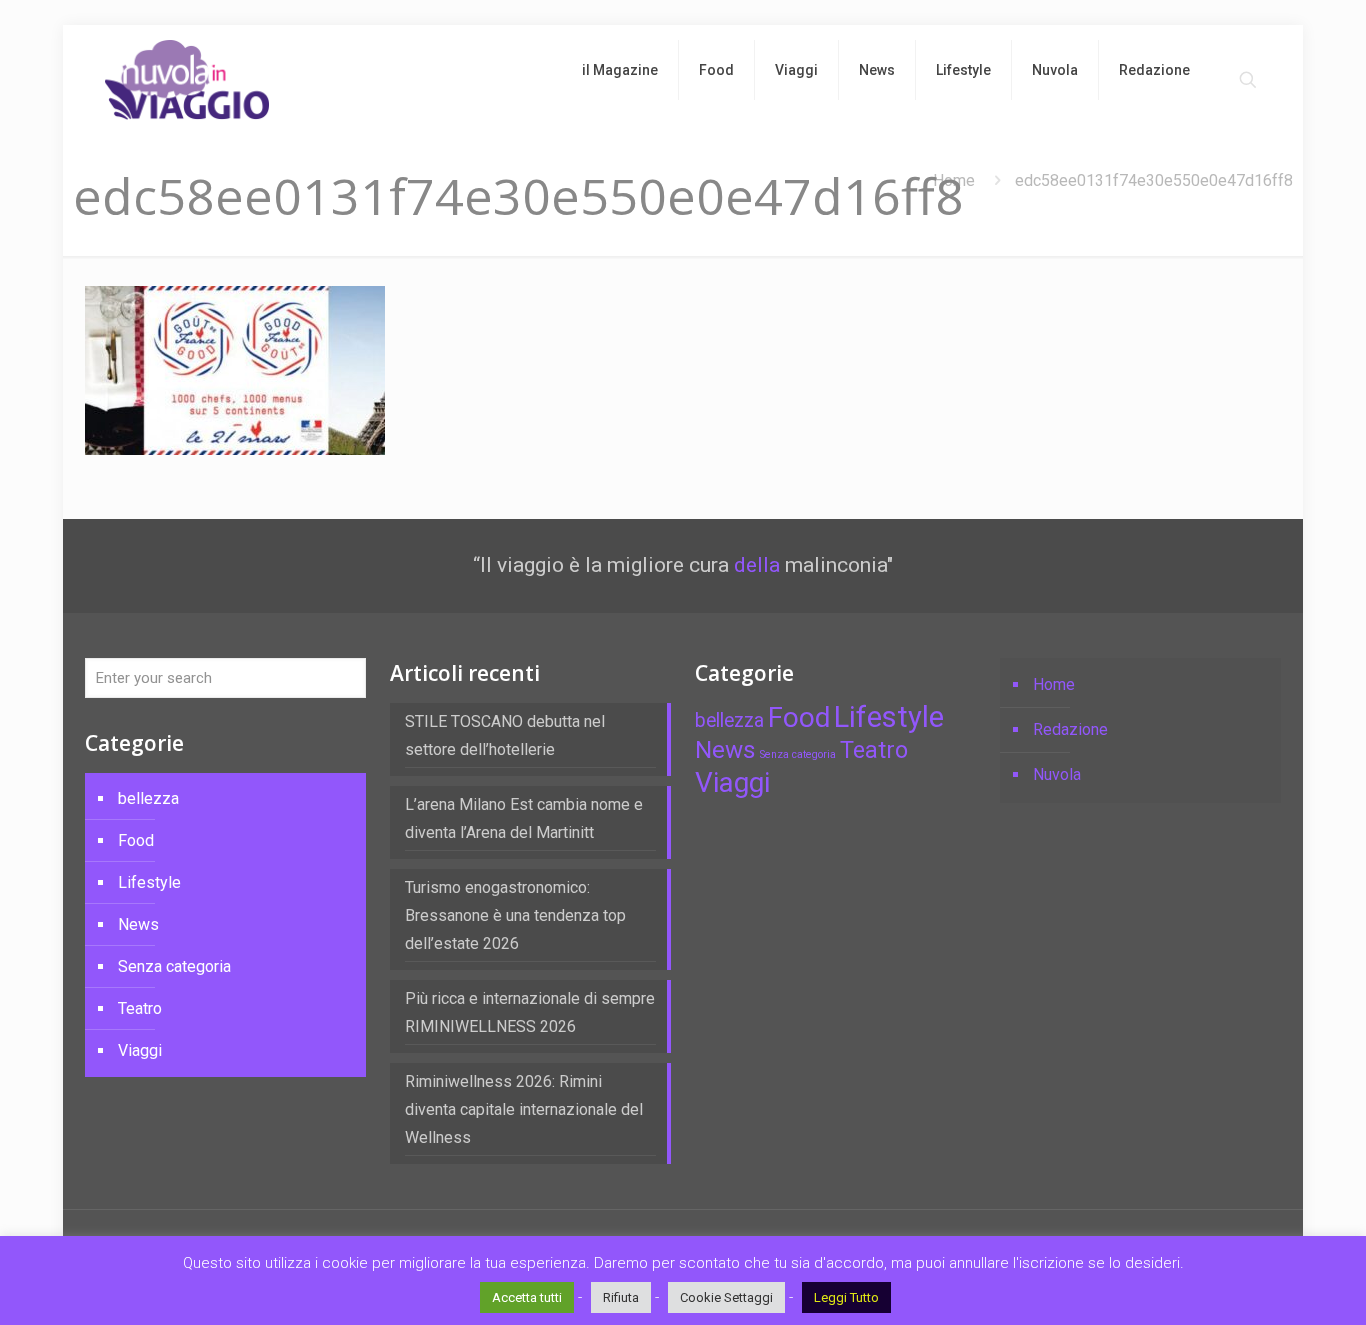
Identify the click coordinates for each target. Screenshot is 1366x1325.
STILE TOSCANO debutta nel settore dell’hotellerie (505, 735)
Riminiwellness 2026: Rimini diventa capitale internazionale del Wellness (524, 1109)
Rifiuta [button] (621, 1297)
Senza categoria (174, 966)
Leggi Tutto (846, 1297)
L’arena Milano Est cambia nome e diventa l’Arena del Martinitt (524, 818)
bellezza (148, 798)
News (138, 924)
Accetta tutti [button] (527, 1297)
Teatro (140, 1008)
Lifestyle (149, 882)
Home (954, 180)
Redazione (1070, 729)
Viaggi (140, 1050)
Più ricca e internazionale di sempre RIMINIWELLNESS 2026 (530, 1012)
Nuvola (1057, 774)
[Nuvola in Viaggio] (187, 80)
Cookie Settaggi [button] (726, 1297)
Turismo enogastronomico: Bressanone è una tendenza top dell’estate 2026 (515, 915)
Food (136, 840)
